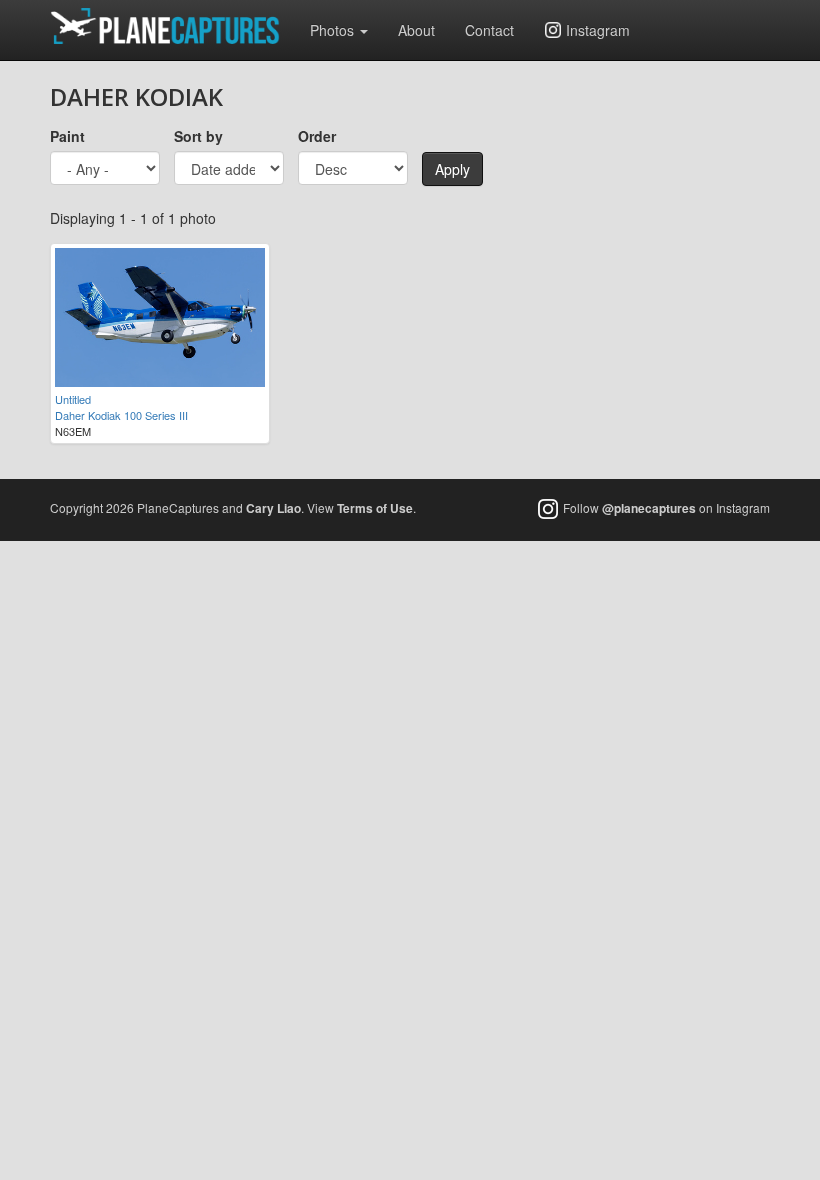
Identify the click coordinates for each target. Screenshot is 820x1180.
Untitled (73, 399)
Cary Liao (273, 508)
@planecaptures (649, 509)
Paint (67, 136)
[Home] (172, 26)
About (416, 30)
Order (317, 136)
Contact (489, 30)
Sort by (198, 136)
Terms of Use (375, 508)
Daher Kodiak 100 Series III (121, 415)
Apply (452, 169)
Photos (334, 30)
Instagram (598, 30)
